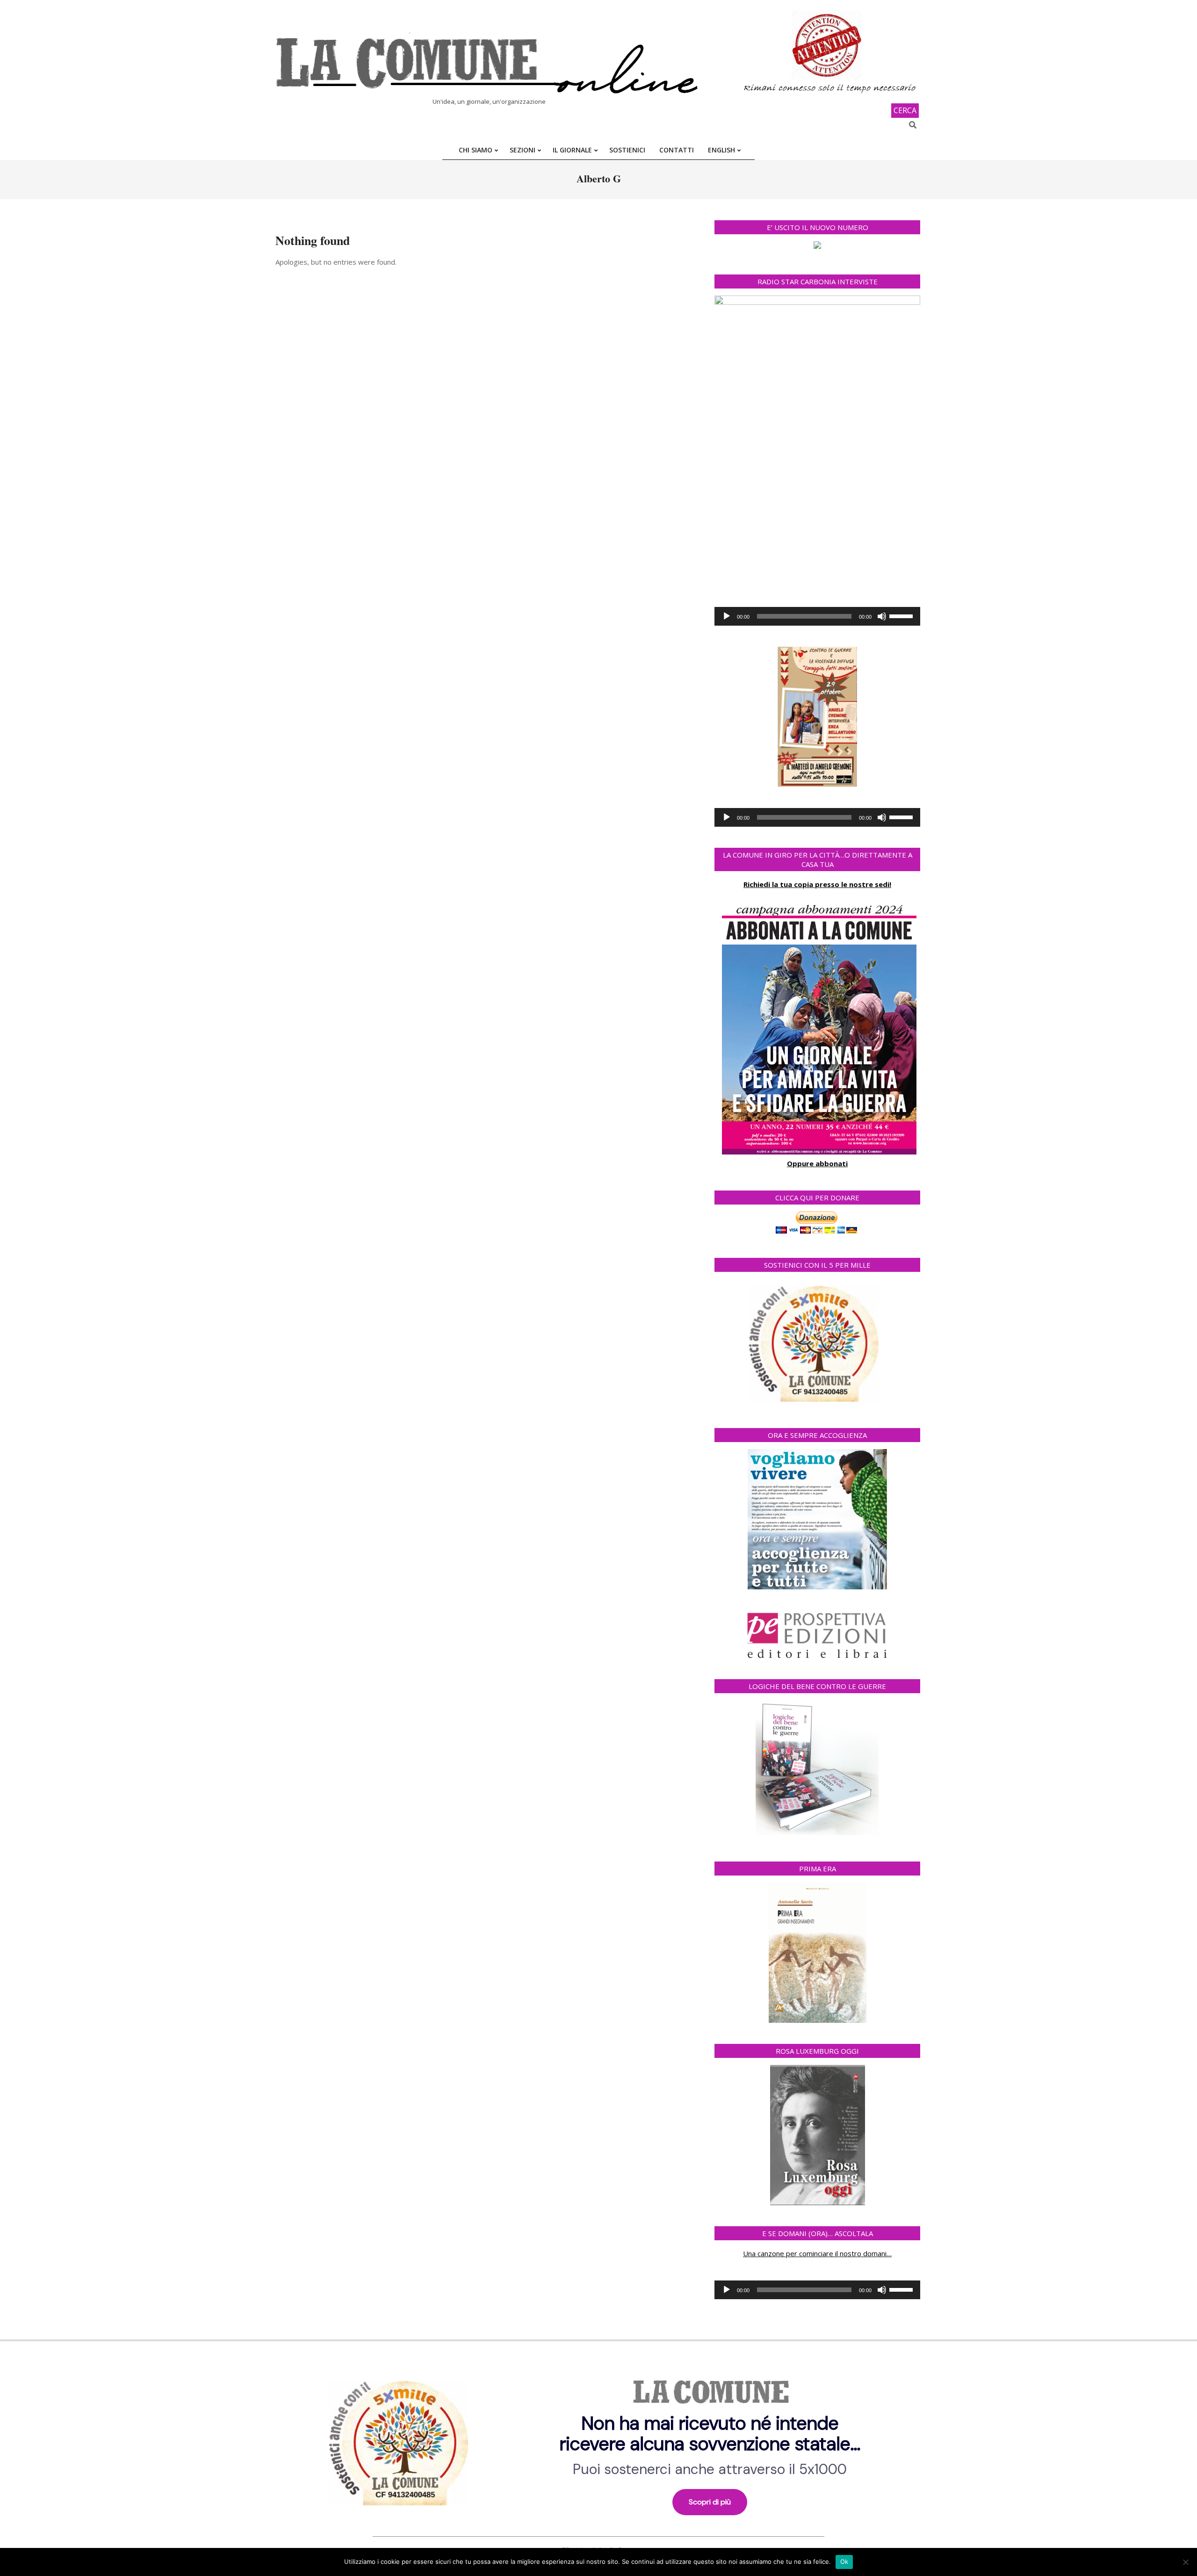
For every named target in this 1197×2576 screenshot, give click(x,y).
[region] (598, 2440)
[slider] (902, 615)
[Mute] (882, 616)
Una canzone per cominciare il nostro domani (815, 2253)
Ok (844, 2562)
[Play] (727, 616)
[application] (817, 616)
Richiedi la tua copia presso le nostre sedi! (817, 884)
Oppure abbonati (817, 1163)
